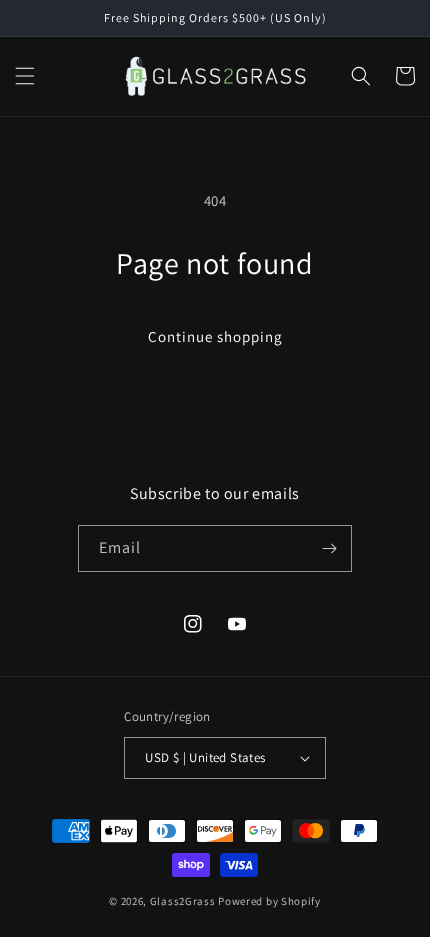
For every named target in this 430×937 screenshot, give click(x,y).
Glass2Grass (183, 901)
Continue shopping (215, 336)
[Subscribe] (329, 548)
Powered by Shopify (269, 901)
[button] (25, 76)
